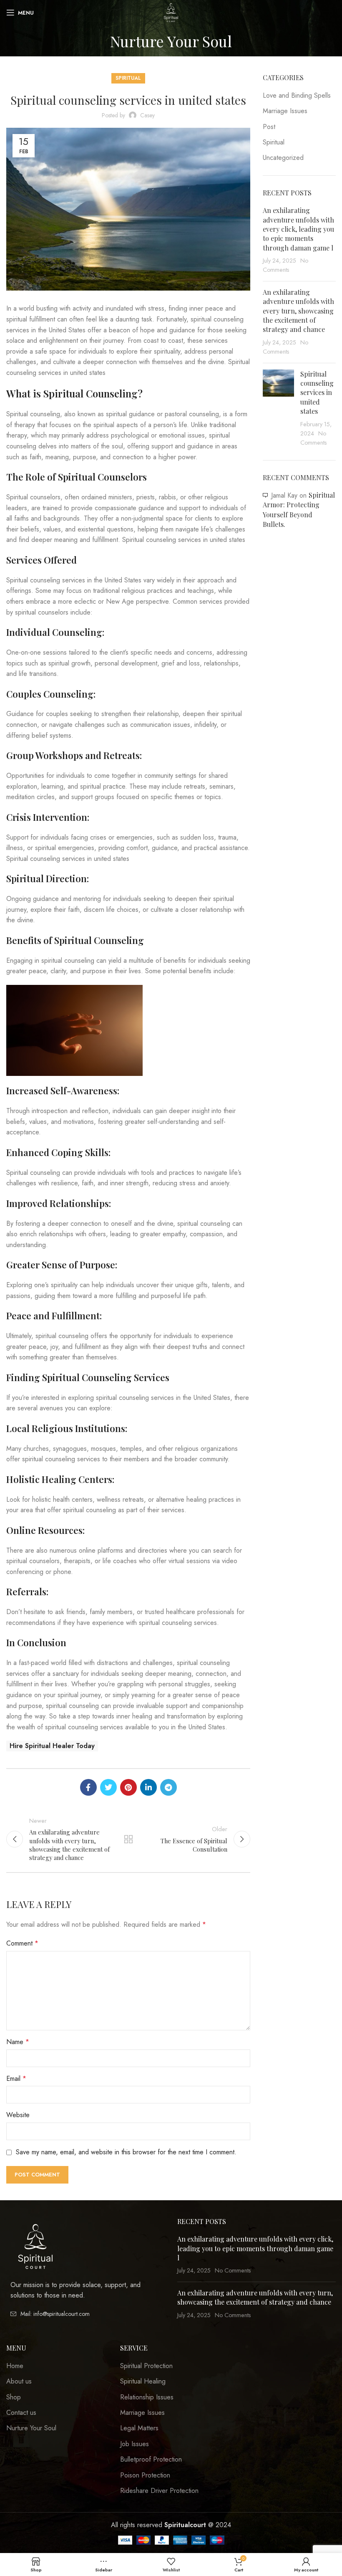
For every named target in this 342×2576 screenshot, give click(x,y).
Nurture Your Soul (31, 2428)
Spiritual (128, 78)
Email (16, 2079)
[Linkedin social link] (148, 1787)
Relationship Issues (147, 2397)
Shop (14, 2397)
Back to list (128, 1839)
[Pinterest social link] (128, 1787)
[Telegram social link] (168, 1787)
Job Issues (135, 2444)
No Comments (233, 2270)
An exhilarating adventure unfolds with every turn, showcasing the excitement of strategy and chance (298, 311)
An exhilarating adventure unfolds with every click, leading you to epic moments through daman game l (298, 229)
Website (18, 2115)
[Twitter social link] (108, 1787)
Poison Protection (145, 2475)
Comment (22, 1943)
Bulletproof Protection (151, 2460)
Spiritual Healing (143, 2381)
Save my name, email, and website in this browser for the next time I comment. (126, 2152)
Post (269, 127)
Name (18, 2042)
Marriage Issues (285, 111)
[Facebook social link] (88, 1787)
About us (19, 2381)
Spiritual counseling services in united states (317, 393)
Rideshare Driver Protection (159, 2491)
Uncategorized (283, 158)
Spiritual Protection (146, 2366)
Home (15, 2366)
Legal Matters (139, 2428)
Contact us (21, 2413)
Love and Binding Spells (297, 96)
